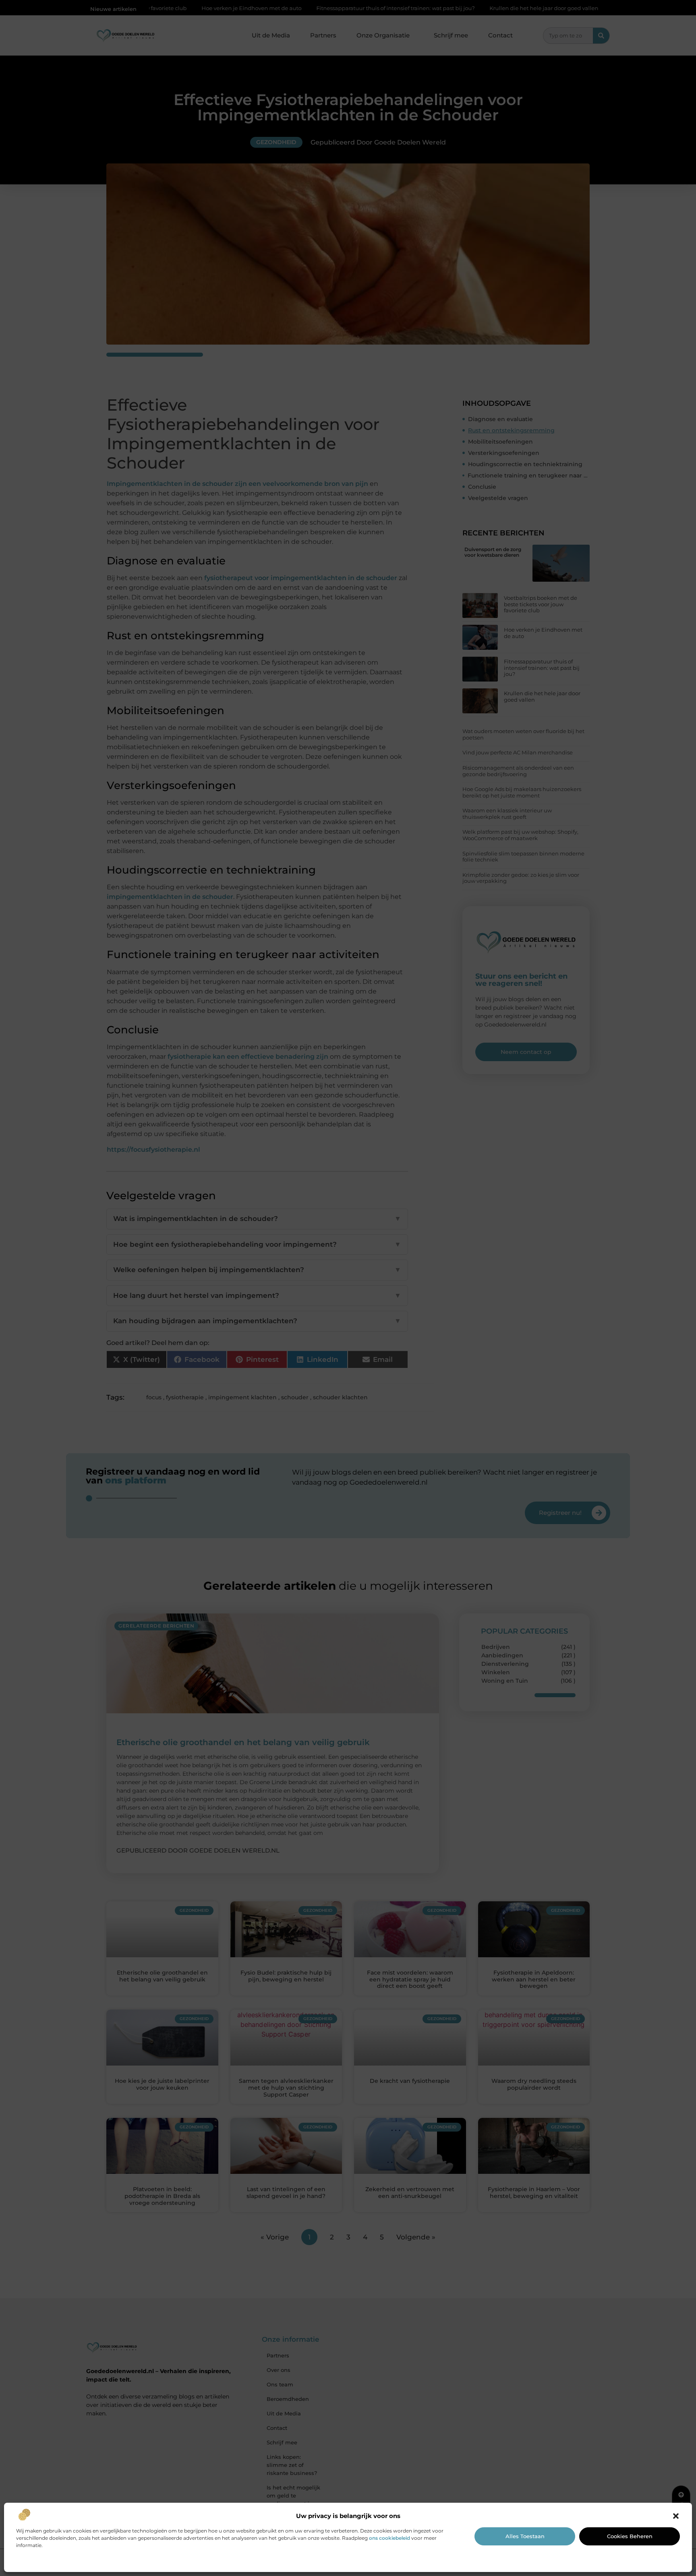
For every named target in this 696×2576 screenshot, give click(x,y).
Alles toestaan (525, 2536)
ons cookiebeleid (389, 2538)
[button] (676, 2516)
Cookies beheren (630, 2536)
